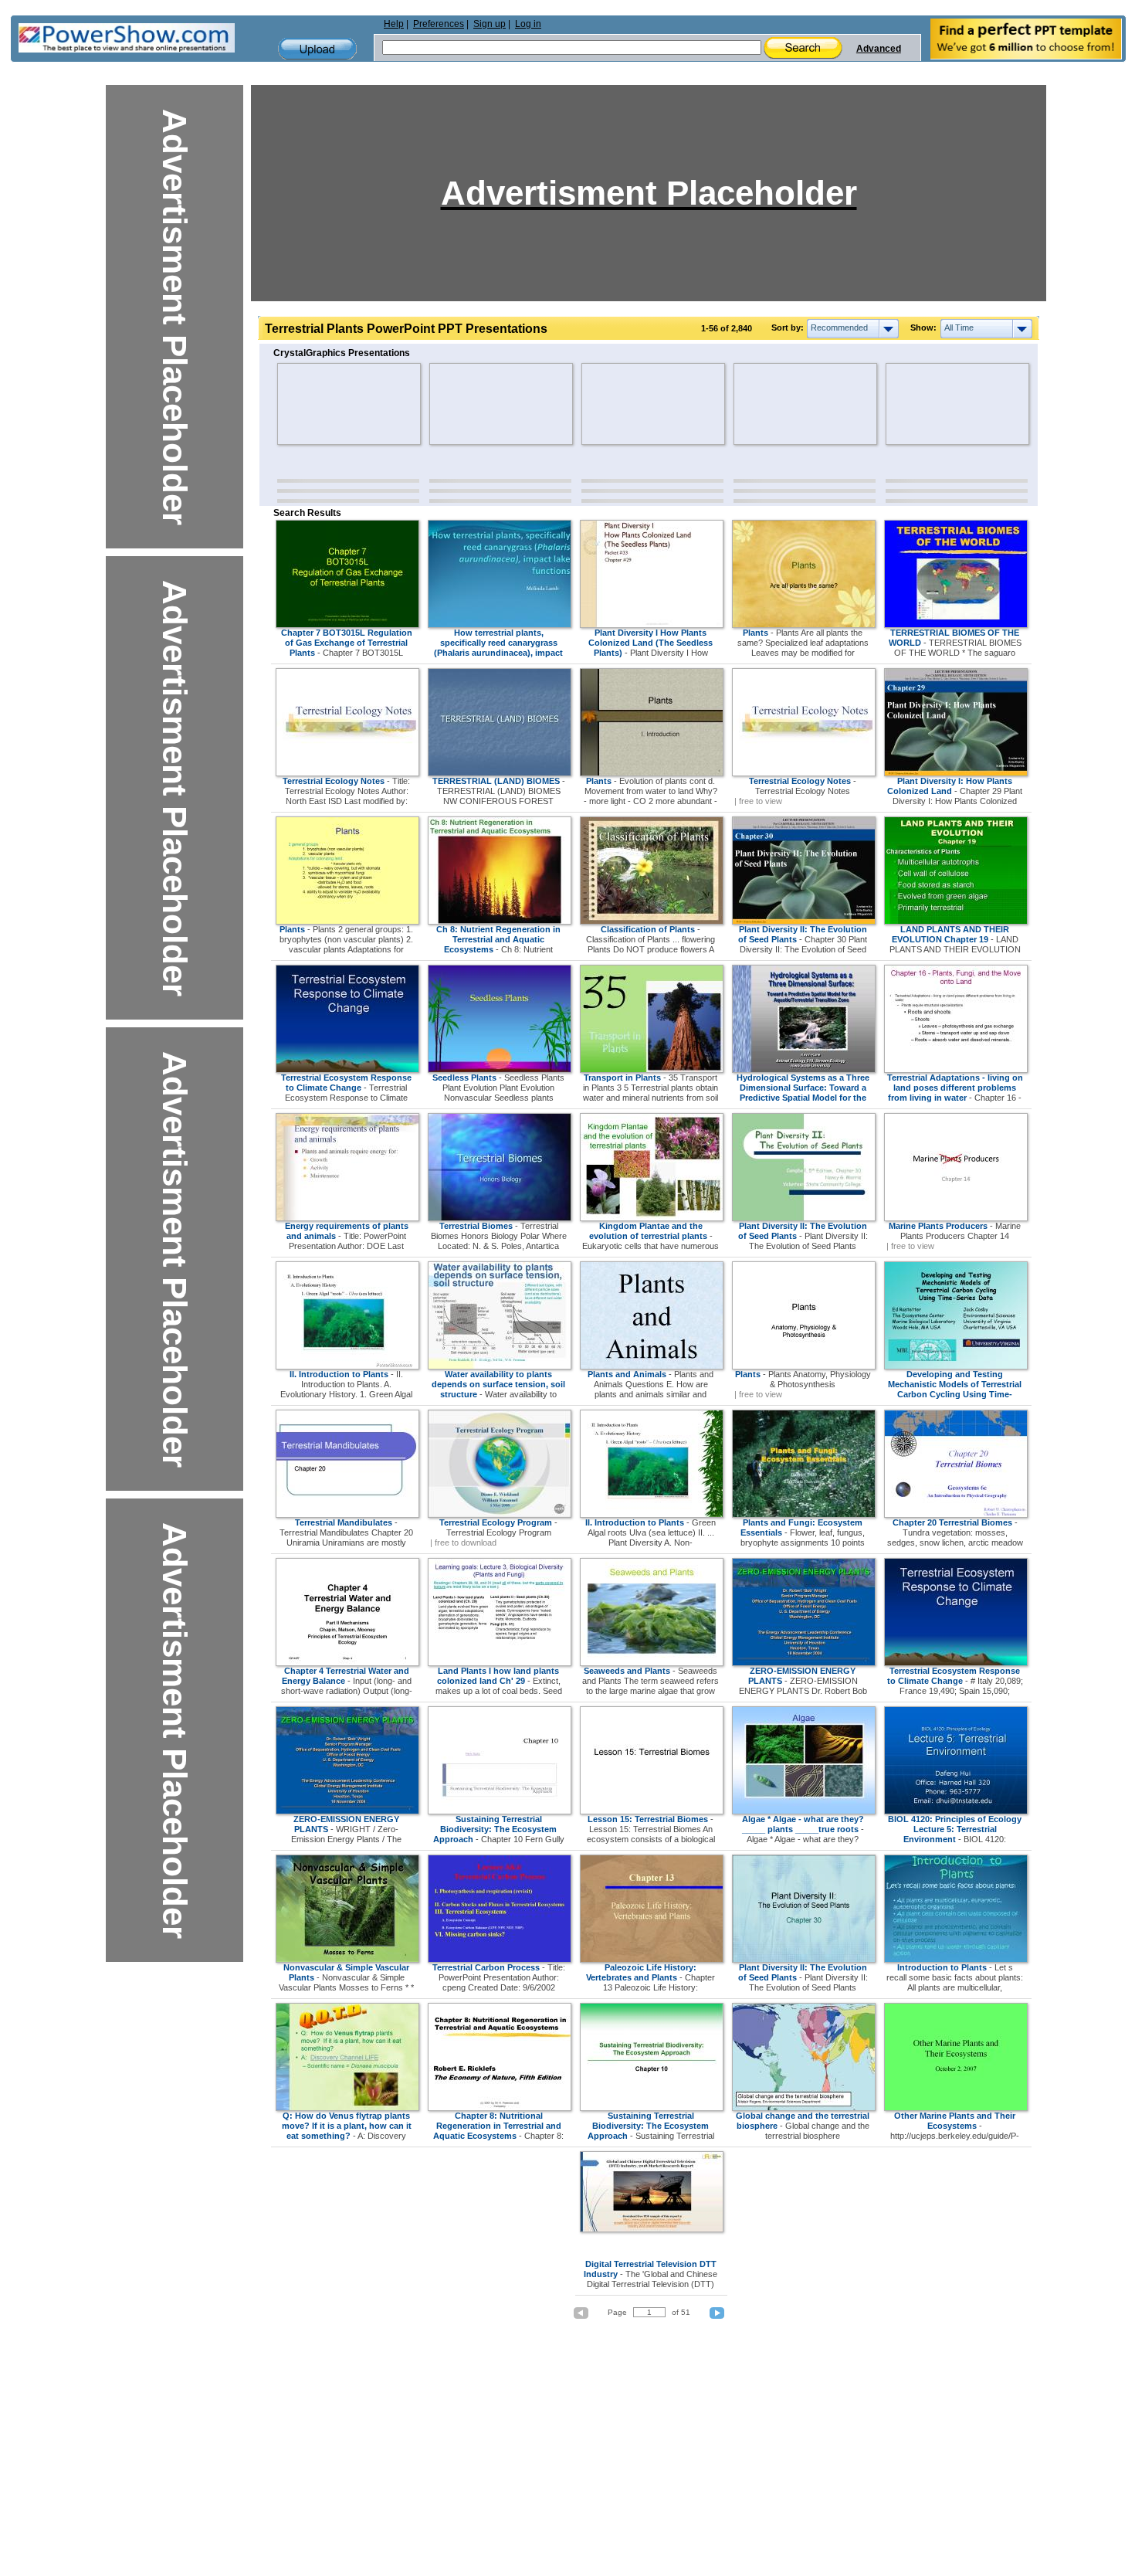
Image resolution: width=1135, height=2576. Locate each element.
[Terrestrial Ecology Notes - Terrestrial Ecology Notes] (804, 773)
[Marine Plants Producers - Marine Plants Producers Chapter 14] (956, 1218)
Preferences (439, 24)
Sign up (490, 24)
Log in (528, 24)
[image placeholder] (322, 404)
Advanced (879, 49)
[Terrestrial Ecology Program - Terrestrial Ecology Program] (500, 1515)
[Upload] (317, 49)
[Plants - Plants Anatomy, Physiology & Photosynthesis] (804, 1366)
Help (394, 24)
